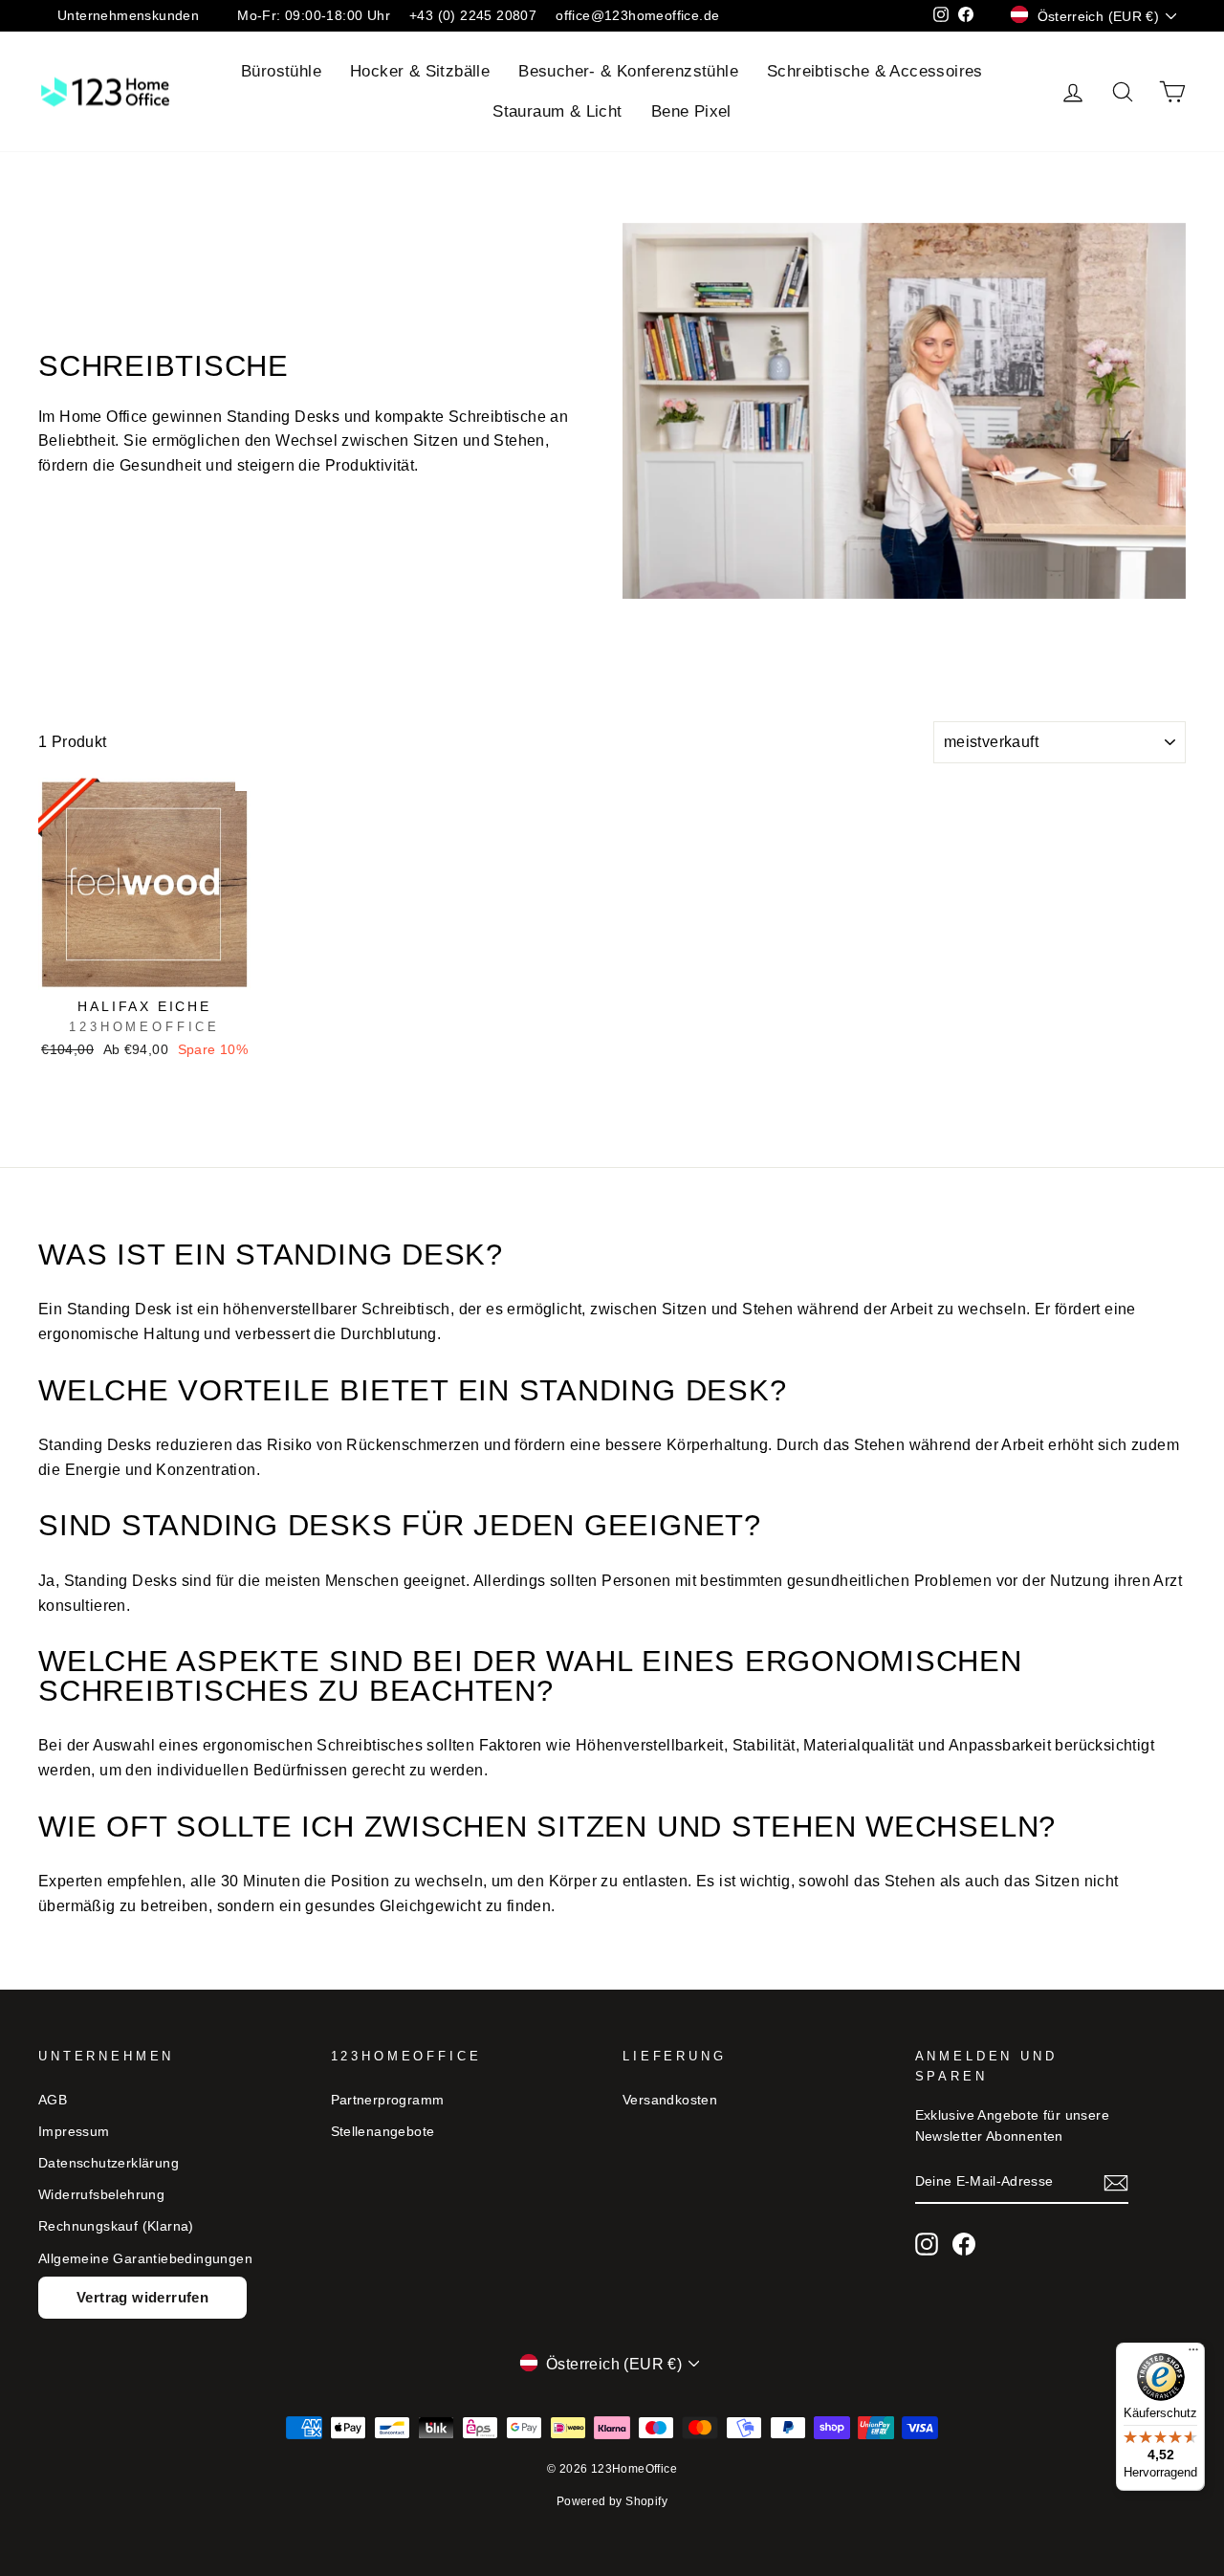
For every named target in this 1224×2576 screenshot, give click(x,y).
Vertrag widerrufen (142, 2297)
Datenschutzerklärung (109, 2163)
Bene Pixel (691, 111)
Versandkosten (670, 2100)
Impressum (74, 2132)
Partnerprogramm (388, 2100)
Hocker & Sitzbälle (420, 71)
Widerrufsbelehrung (101, 2195)
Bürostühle (281, 71)
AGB (53, 2100)
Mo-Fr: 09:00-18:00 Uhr (314, 16)
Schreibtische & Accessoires (875, 71)
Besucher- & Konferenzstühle (628, 71)
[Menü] (1193, 2354)
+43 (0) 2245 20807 (473, 16)
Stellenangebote (383, 2132)
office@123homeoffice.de (637, 16)
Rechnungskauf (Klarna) (116, 2226)
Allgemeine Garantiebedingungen (145, 2259)
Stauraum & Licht (557, 111)
